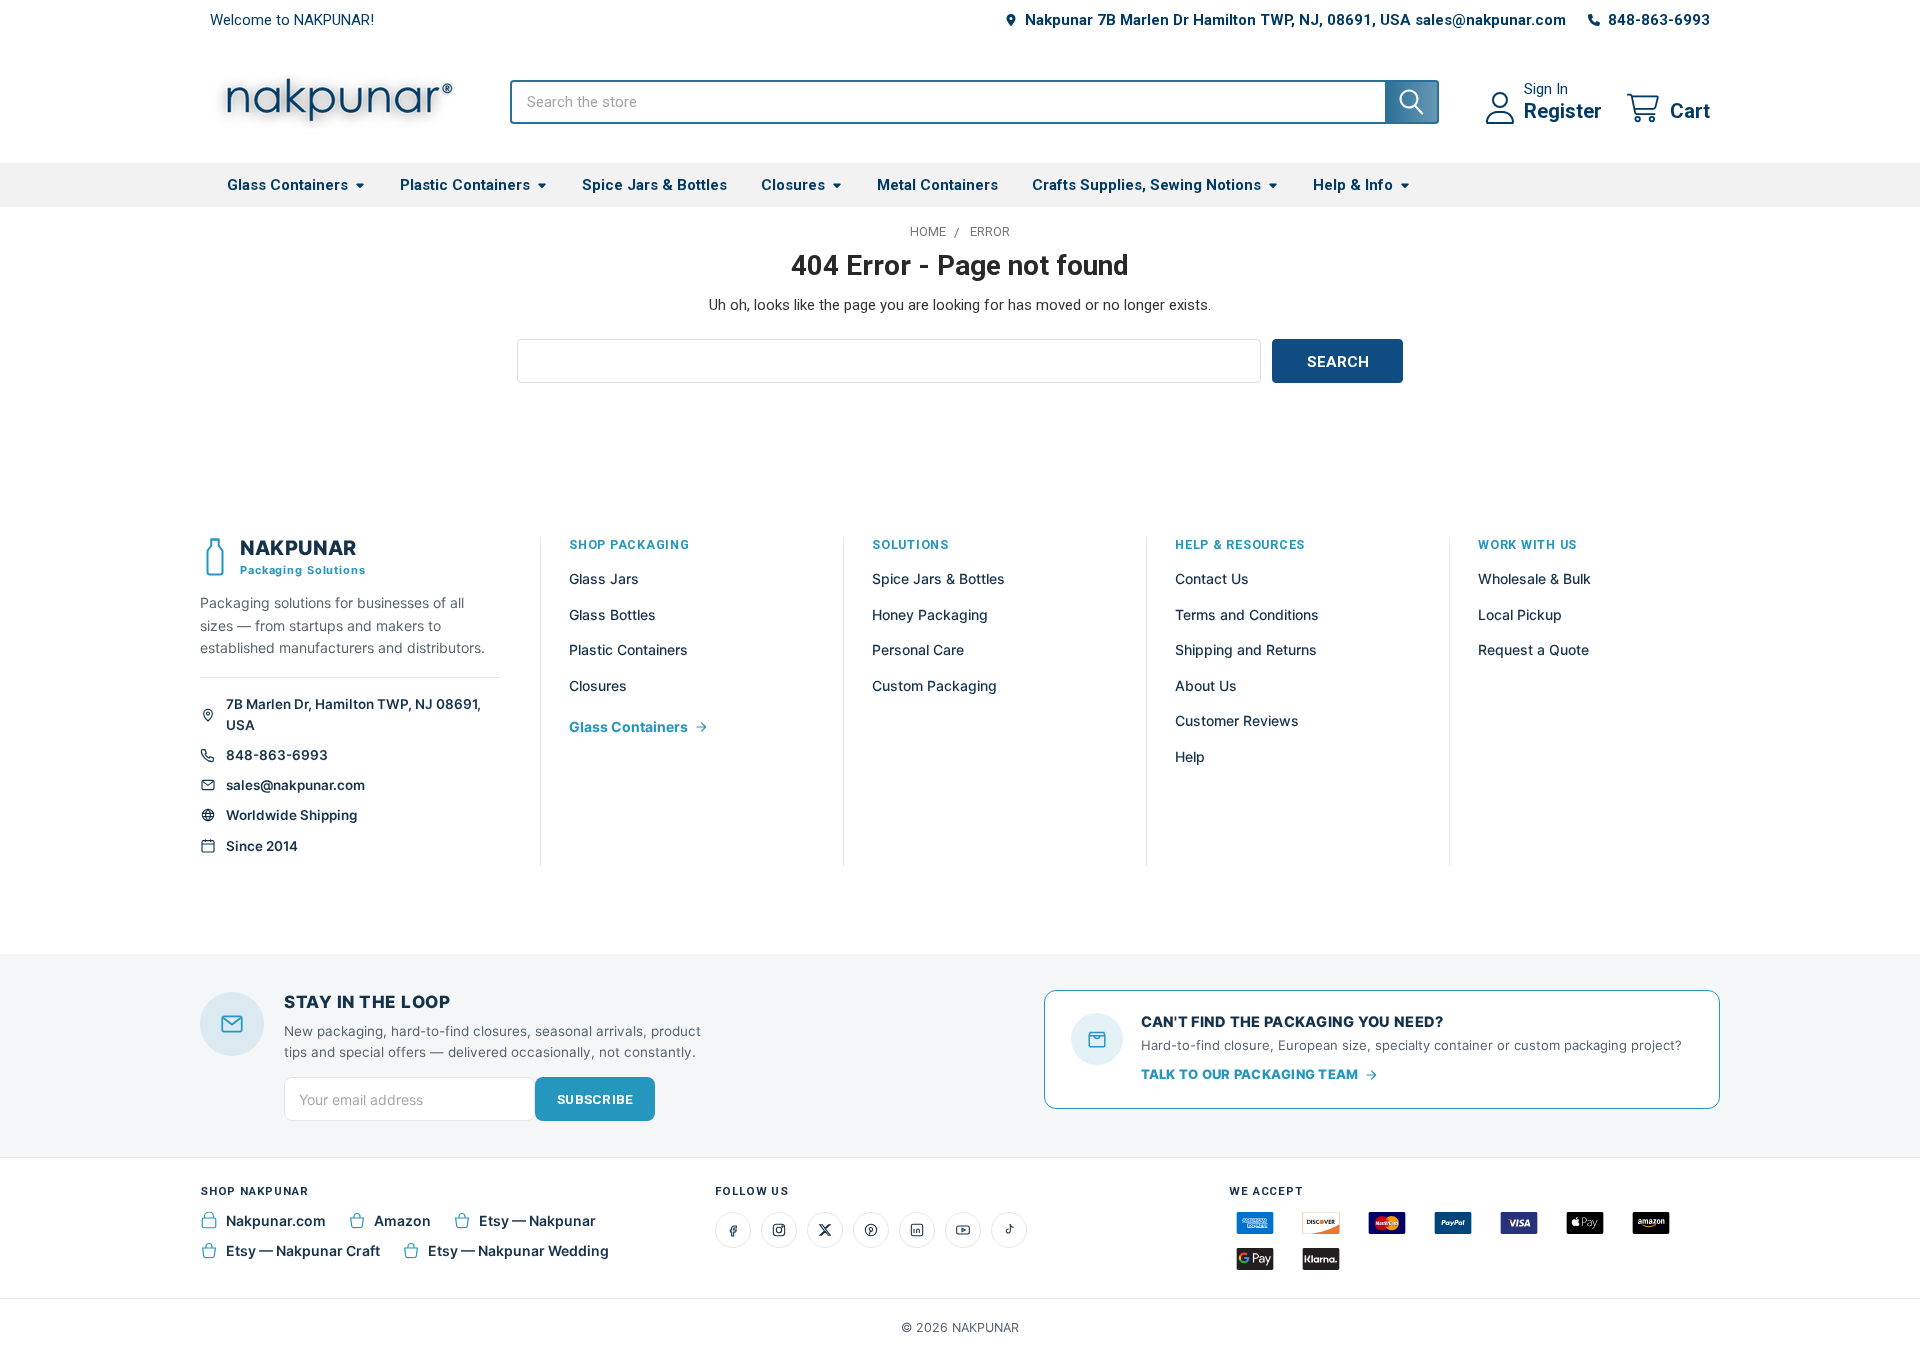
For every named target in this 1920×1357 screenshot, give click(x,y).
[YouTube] (963, 1230)
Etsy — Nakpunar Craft (303, 1250)
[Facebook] (733, 1230)
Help (1190, 756)
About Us (1206, 685)
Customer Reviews (1237, 720)
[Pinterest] (871, 1230)
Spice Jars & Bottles (654, 185)
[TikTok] (1009, 1230)
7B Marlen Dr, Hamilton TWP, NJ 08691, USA (353, 714)
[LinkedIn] (917, 1230)
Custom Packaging (934, 685)
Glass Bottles (612, 614)
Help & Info (1353, 185)
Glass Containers (287, 185)
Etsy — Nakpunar (537, 1220)
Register (1563, 111)
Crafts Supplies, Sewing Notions (1146, 185)
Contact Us (1212, 578)
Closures (793, 185)
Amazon (402, 1220)
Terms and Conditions (1247, 614)
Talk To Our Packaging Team (1250, 1074)
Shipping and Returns (1246, 649)
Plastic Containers (465, 185)
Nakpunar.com (276, 1220)
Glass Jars (604, 578)
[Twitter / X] (825, 1230)
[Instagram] (779, 1230)
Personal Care (918, 649)
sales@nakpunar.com (295, 785)
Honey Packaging (930, 614)
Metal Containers (937, 185)
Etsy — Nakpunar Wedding (518, 1250)
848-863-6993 (277, 755)
